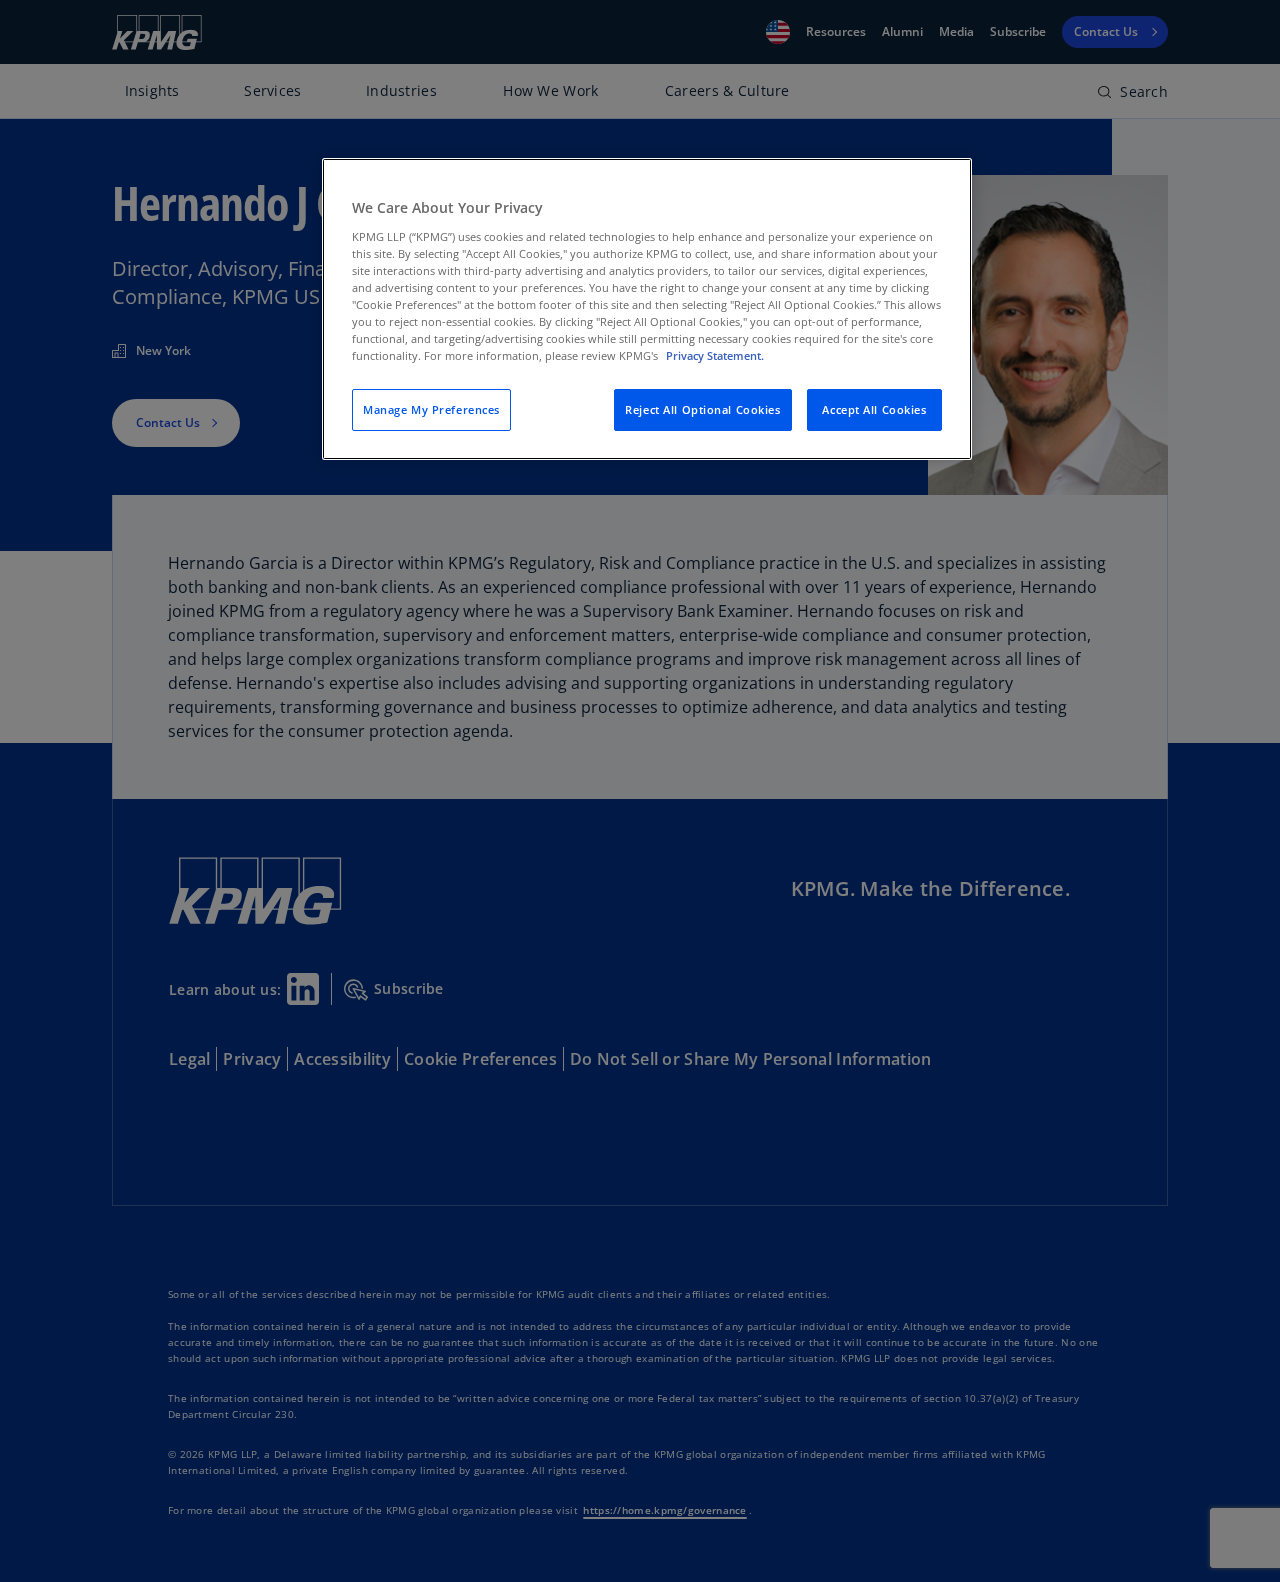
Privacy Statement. (715, 355)
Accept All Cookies (874, 409)
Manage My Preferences (431, 409)
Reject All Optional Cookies (702, 409)
